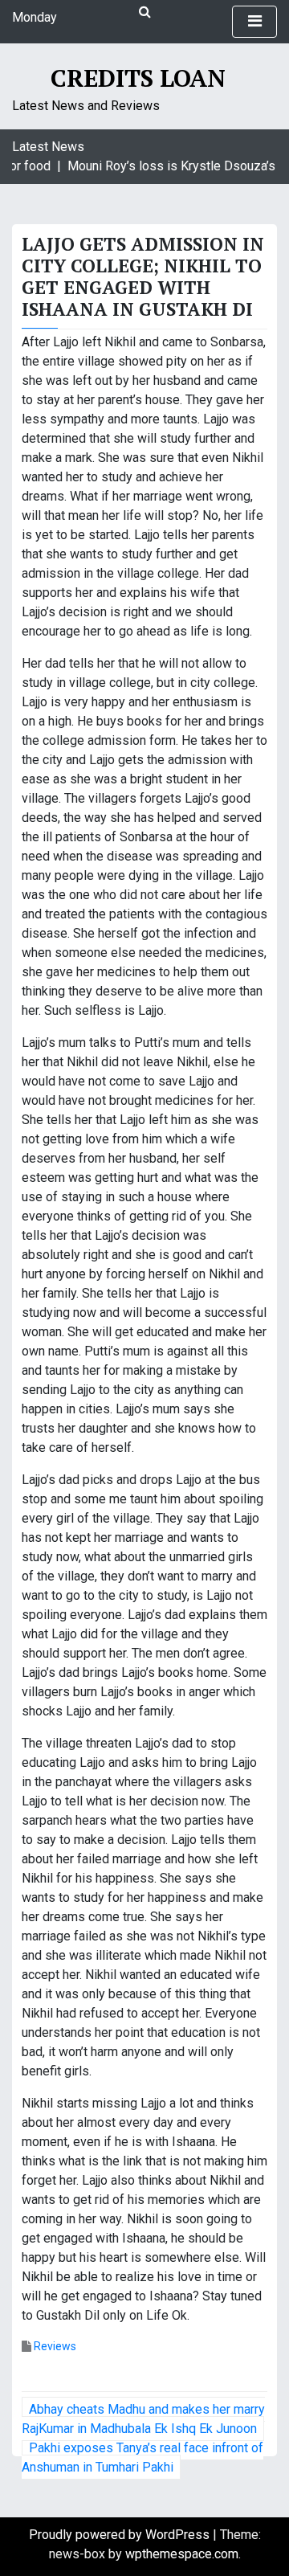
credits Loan (138, 78)
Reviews (55, 2346)
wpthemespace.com (182, 2554)
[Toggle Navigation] (254, 22)
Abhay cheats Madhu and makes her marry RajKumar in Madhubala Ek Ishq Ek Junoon (143, 2419)
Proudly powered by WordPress (121, 2535)
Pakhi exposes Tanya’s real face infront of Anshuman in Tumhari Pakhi (142, 2457)
